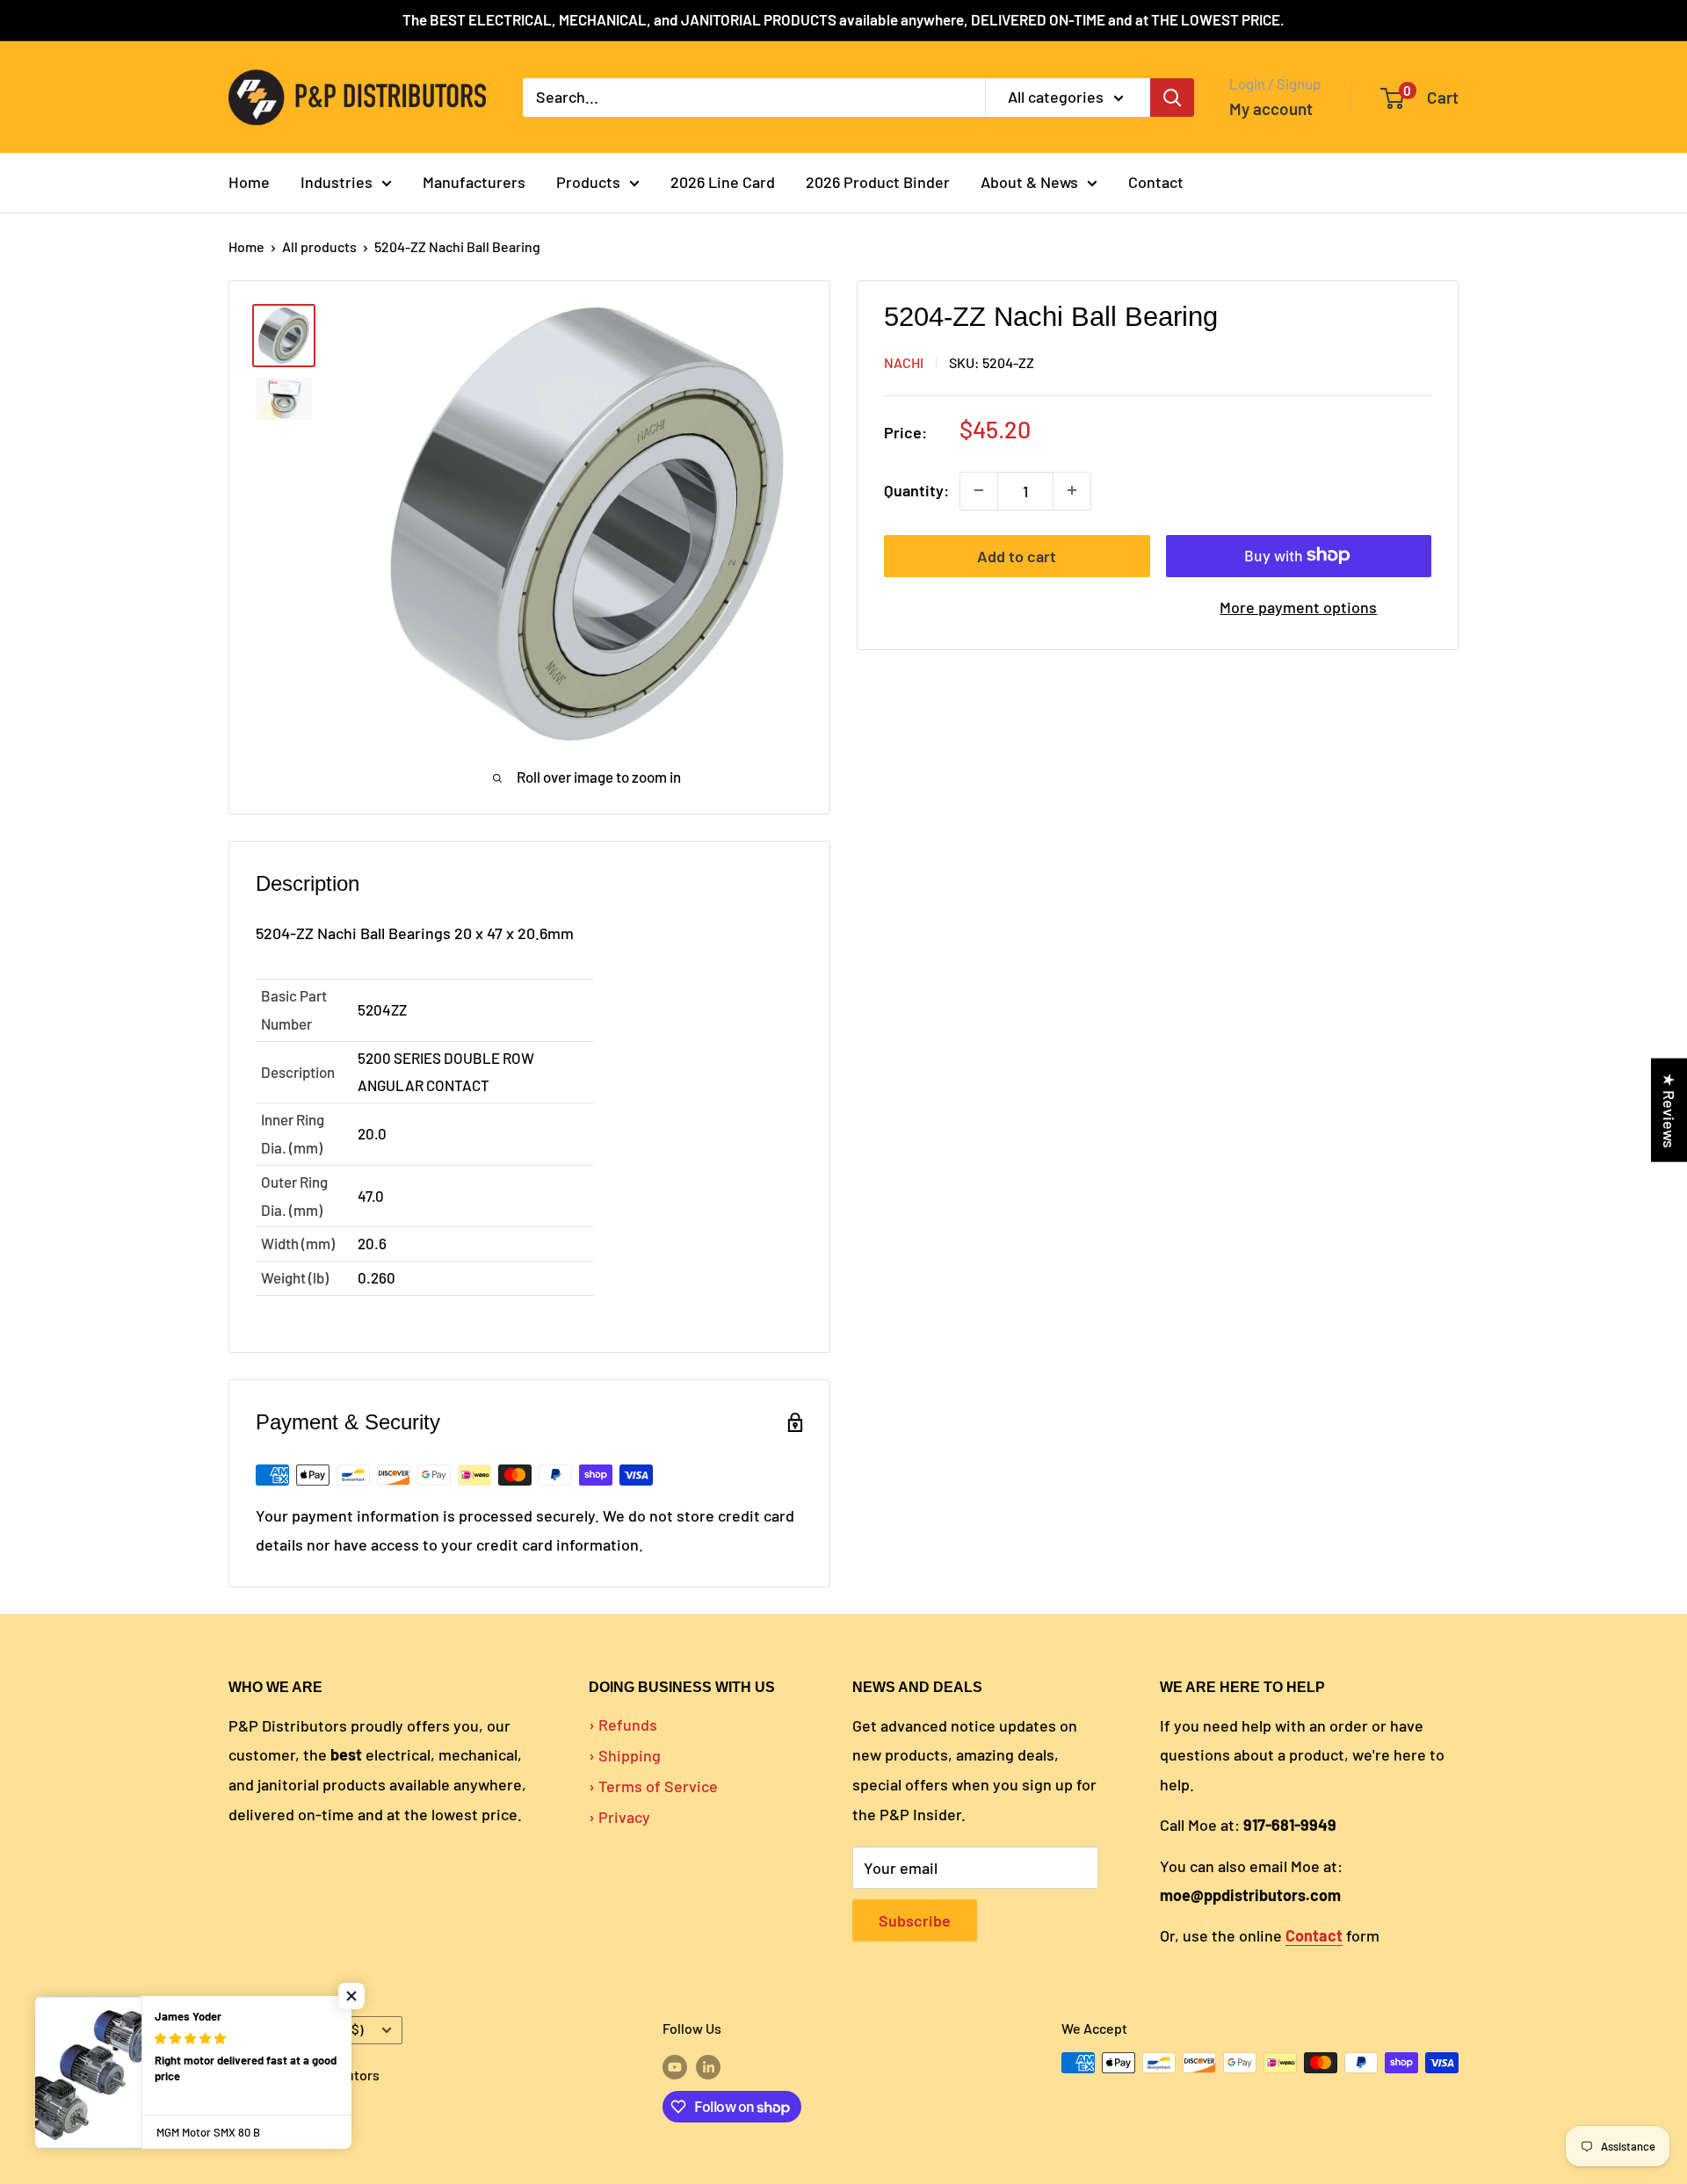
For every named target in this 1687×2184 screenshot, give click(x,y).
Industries (337, 182)
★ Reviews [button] (1669, 1110)
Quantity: (916, 490)
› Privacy (619, 1817)
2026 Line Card (723, 182)
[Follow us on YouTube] (675, 2066)
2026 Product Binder (878, 182)
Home (249, 182)
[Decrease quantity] (979, 490)
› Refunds (623, 1725)
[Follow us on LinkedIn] (708, 2066)
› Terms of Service (653, 1786)
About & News (1029, 182)
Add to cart (1017, 555)
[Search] (1172, 97)
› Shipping (625, 1755)
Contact (1156, 182)
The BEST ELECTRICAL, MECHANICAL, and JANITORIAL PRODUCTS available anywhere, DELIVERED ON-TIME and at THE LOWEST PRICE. (843, 19)
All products (319, 246)
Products (588, 182)
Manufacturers (474, 182)
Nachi (904, 362)
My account (1271, 108)
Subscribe (915, 1920)
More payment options (1298, 606)
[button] (351, 1996)
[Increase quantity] (1072, 490)
